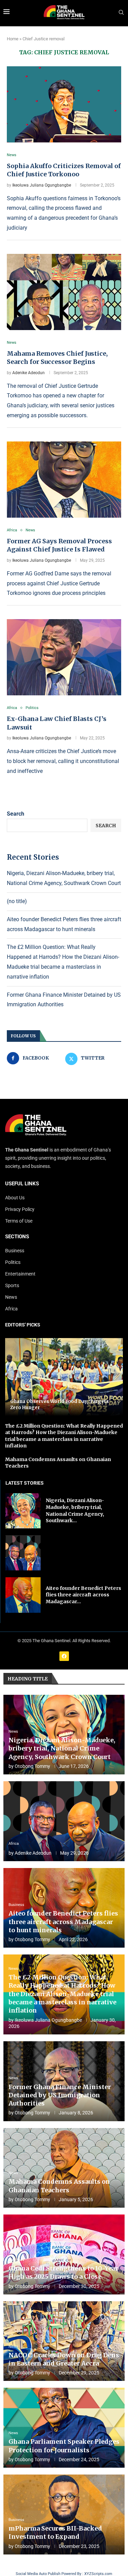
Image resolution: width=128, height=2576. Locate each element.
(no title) (17, 901)
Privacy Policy (20, 1209)
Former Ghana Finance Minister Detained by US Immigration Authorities (60, 2095)
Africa (11, 1309)
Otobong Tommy (32, 1766)
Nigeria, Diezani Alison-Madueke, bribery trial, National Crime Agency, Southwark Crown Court (62, 1748)
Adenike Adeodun (29, 373)
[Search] (121, 13)
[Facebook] (64, 1656)
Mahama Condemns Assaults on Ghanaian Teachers (59, 2186)
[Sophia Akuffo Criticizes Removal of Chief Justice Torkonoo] (64, 104)
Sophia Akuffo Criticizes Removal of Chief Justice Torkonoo (64, 170)
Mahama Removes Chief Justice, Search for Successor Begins (57, 358)
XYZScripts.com (98, 2574)
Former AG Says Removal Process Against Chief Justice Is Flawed (59, 545)
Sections (17, 1237)
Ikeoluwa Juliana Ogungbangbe (42, 185)
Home (13, 39)
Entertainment (20, 1274)
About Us (15, 1198)
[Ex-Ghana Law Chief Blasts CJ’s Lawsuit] (64, 657)
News (11, 1297)
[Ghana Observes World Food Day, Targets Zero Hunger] (64, 1377)
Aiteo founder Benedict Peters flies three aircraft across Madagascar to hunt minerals (63, 1922)
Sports (12, 1285)
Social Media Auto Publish (38, 2574)
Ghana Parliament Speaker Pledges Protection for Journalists (64, 2446)
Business (15, 1251)
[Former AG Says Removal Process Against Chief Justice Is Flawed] (64, 480)
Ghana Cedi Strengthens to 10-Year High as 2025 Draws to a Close (63, 2272)
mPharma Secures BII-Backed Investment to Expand (55, 2532)
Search (16, 814)
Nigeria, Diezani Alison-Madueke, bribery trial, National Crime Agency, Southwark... (75, 1510)
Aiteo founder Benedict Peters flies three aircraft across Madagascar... (83, 1595)
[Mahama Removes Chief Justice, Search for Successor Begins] (64, 292)
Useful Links (22, 1184)
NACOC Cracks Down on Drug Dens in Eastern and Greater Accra (64, 2359)
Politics (13, 1262)
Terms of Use (19, 1221)
